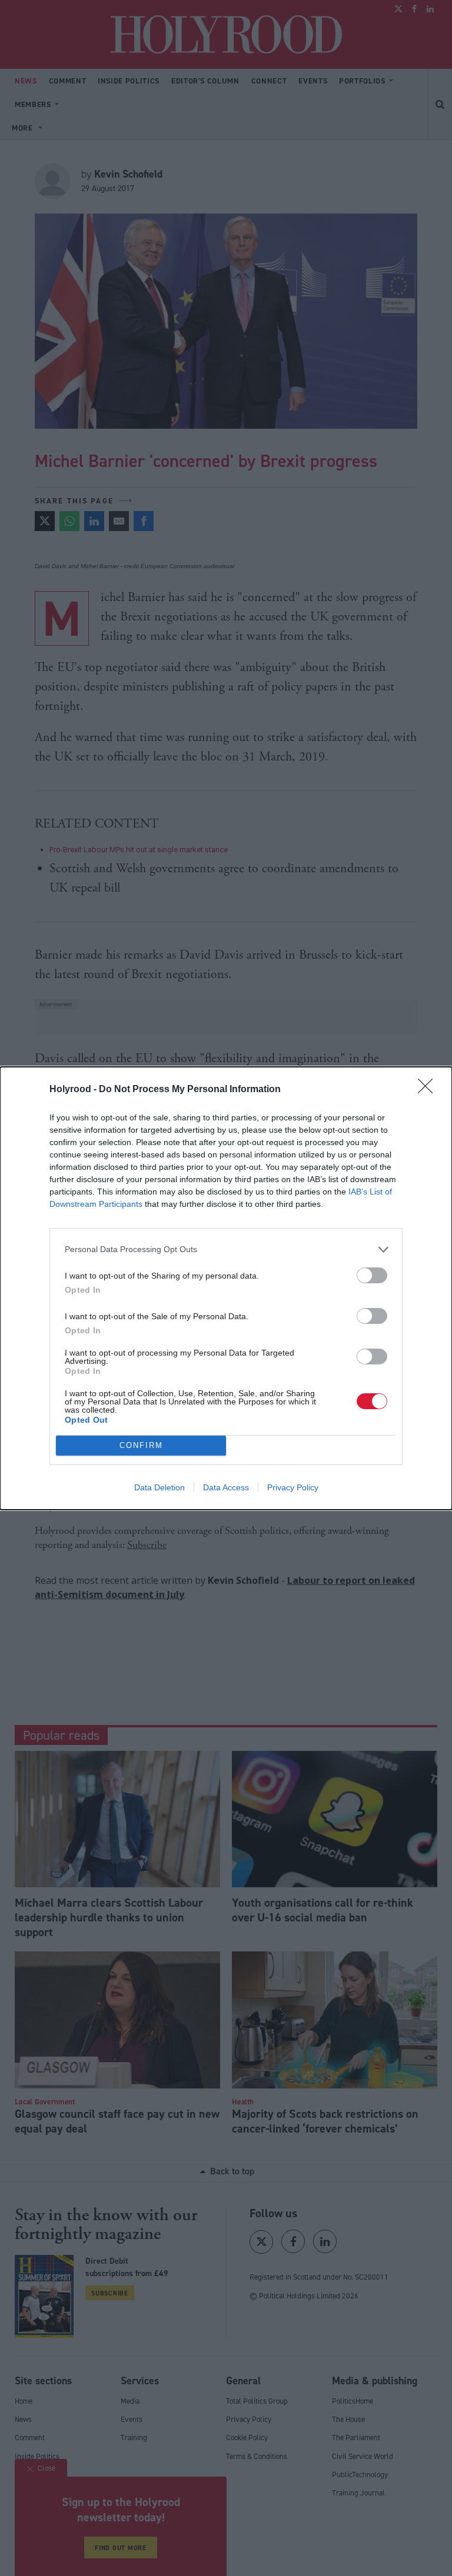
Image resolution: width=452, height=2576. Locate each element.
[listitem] (226, 1249)
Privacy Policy (293, 1487)
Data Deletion (159, 1487)
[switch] (372, 1275)
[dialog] (226, 1288)
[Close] (429, 1090)
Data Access (226, 1487)
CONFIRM (141, 1445)
